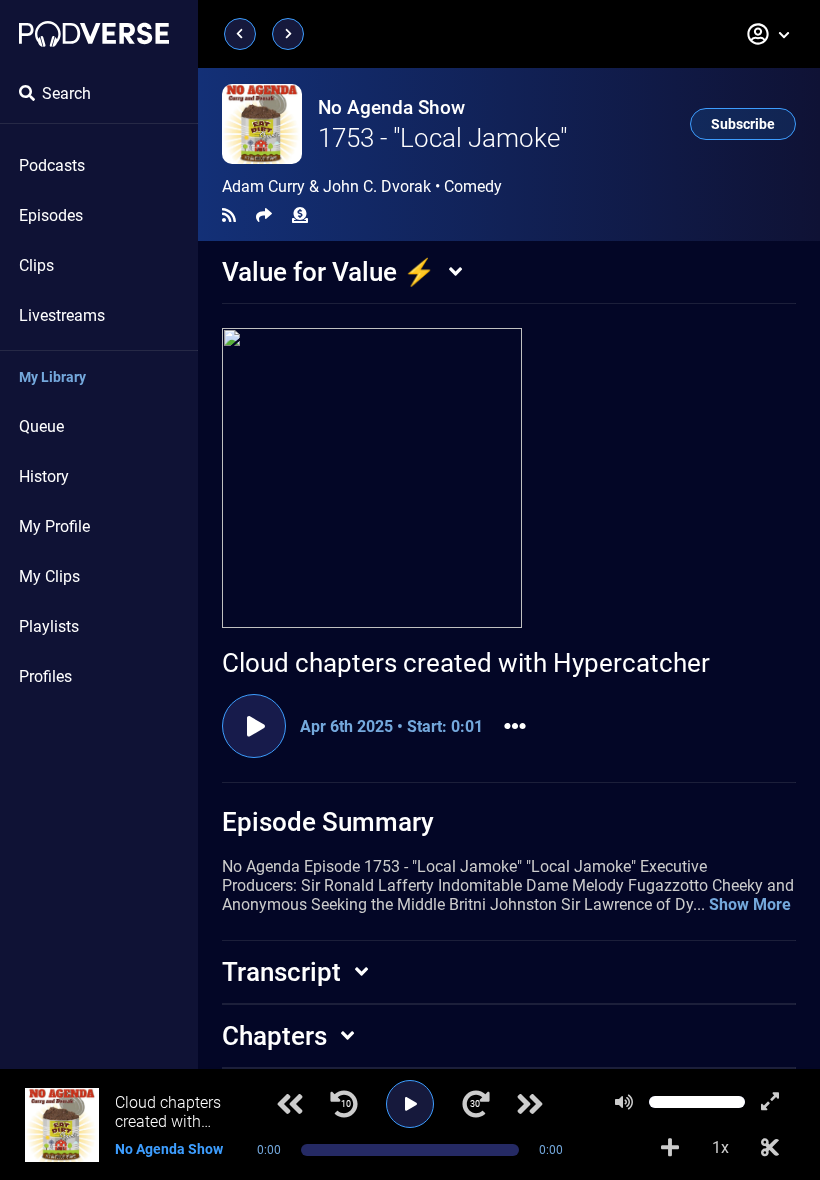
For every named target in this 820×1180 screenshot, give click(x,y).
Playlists (49, 626)
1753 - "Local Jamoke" (442, 138)
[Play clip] (254, 726)
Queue (41, 426)
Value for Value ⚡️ (328, 272)
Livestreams (62, 315)
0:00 (269, 1150)
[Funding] (300, 215)
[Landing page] (94, 34)
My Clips (49, 576)
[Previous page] (240, 34)
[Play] (410, 1104)
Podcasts (52, 165)
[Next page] (288, 34)
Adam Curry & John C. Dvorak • (362, 187)
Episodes (51, 215)
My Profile (54, 526)
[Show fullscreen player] (770, 1102)
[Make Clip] (770, 1148)
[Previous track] (290, 1104)
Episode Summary (328, 822)
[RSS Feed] (229, 215)
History (44, 476)
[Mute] (624, 1102)
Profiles (45, 676)
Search (66, 93)
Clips (36, 265)
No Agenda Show (391, 107)
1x (720, 1147)
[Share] (264, 215)
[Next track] (530, 1104)
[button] (769, 34)
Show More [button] (750, 904)
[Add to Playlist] (670, 1148)
